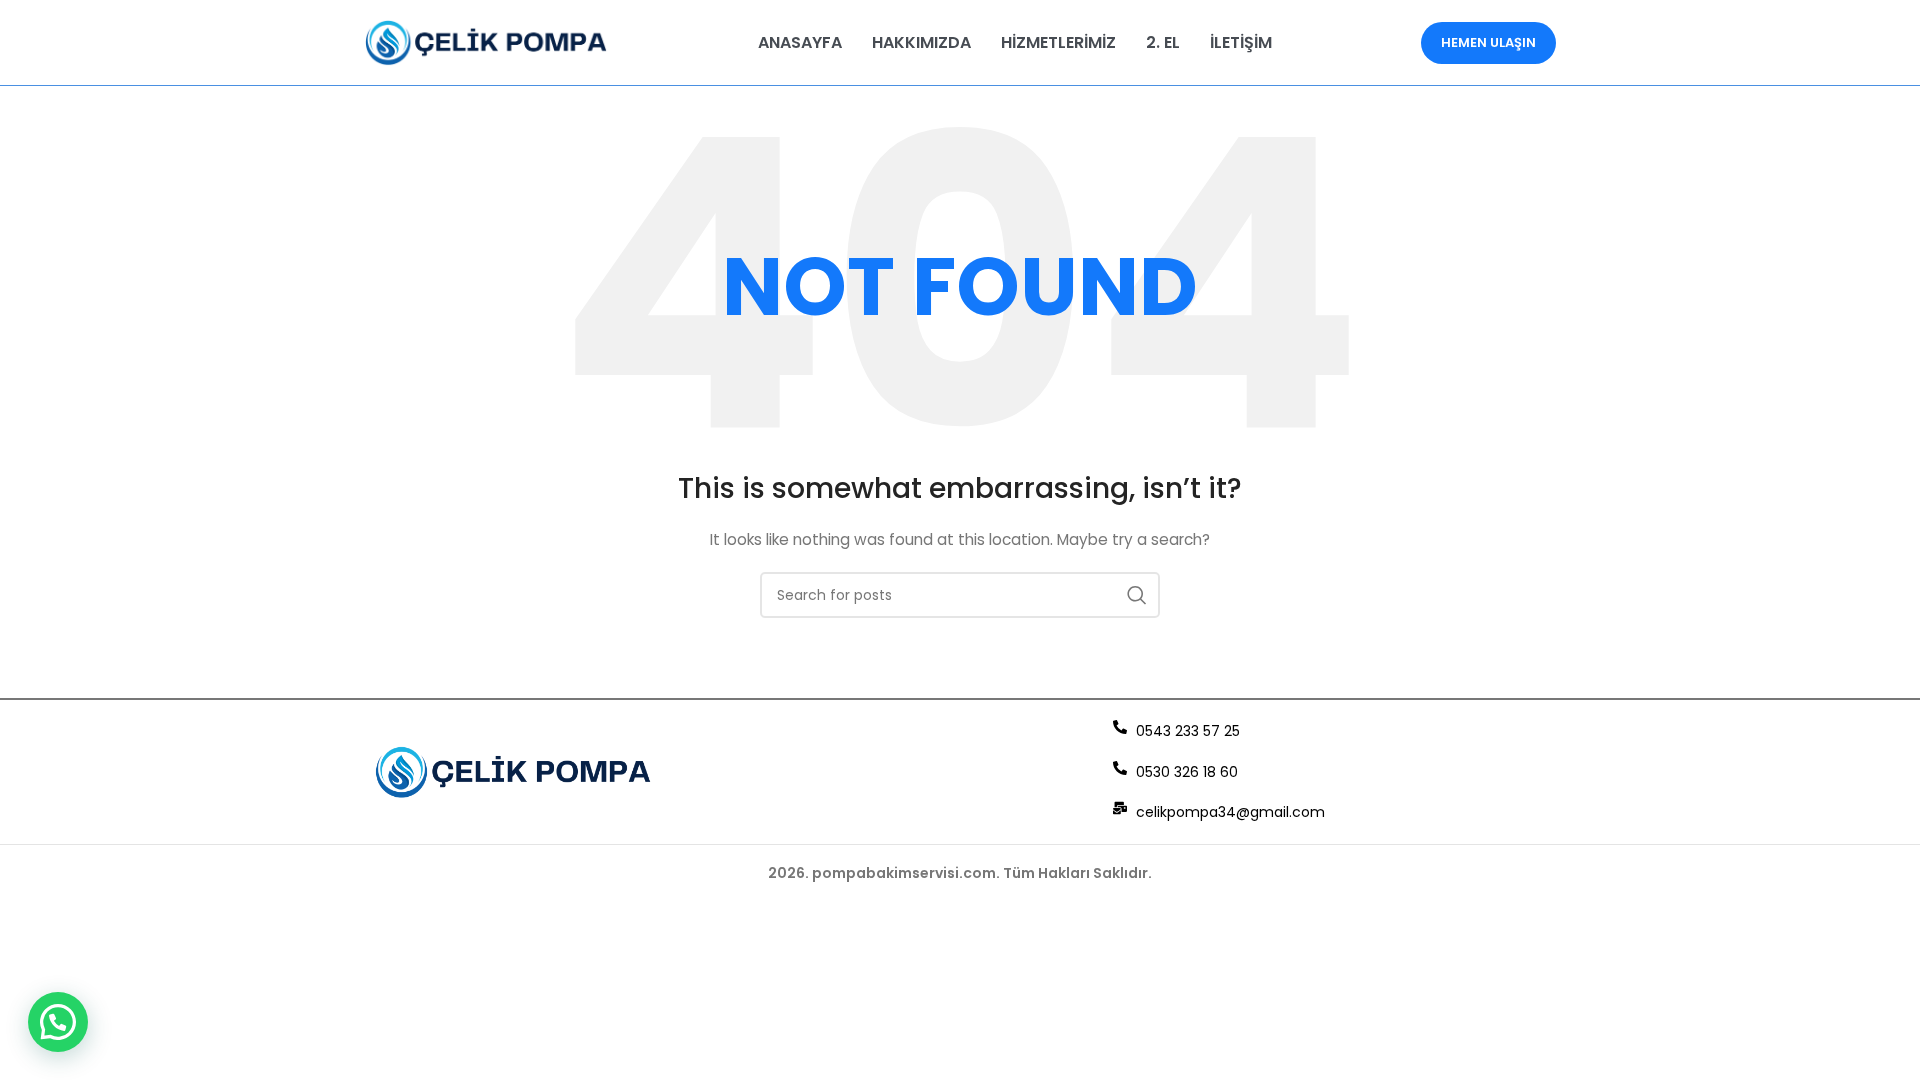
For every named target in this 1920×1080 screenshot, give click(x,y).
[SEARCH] (1137, 595)
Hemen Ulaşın (1488, 42)
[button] (58, 1022)
